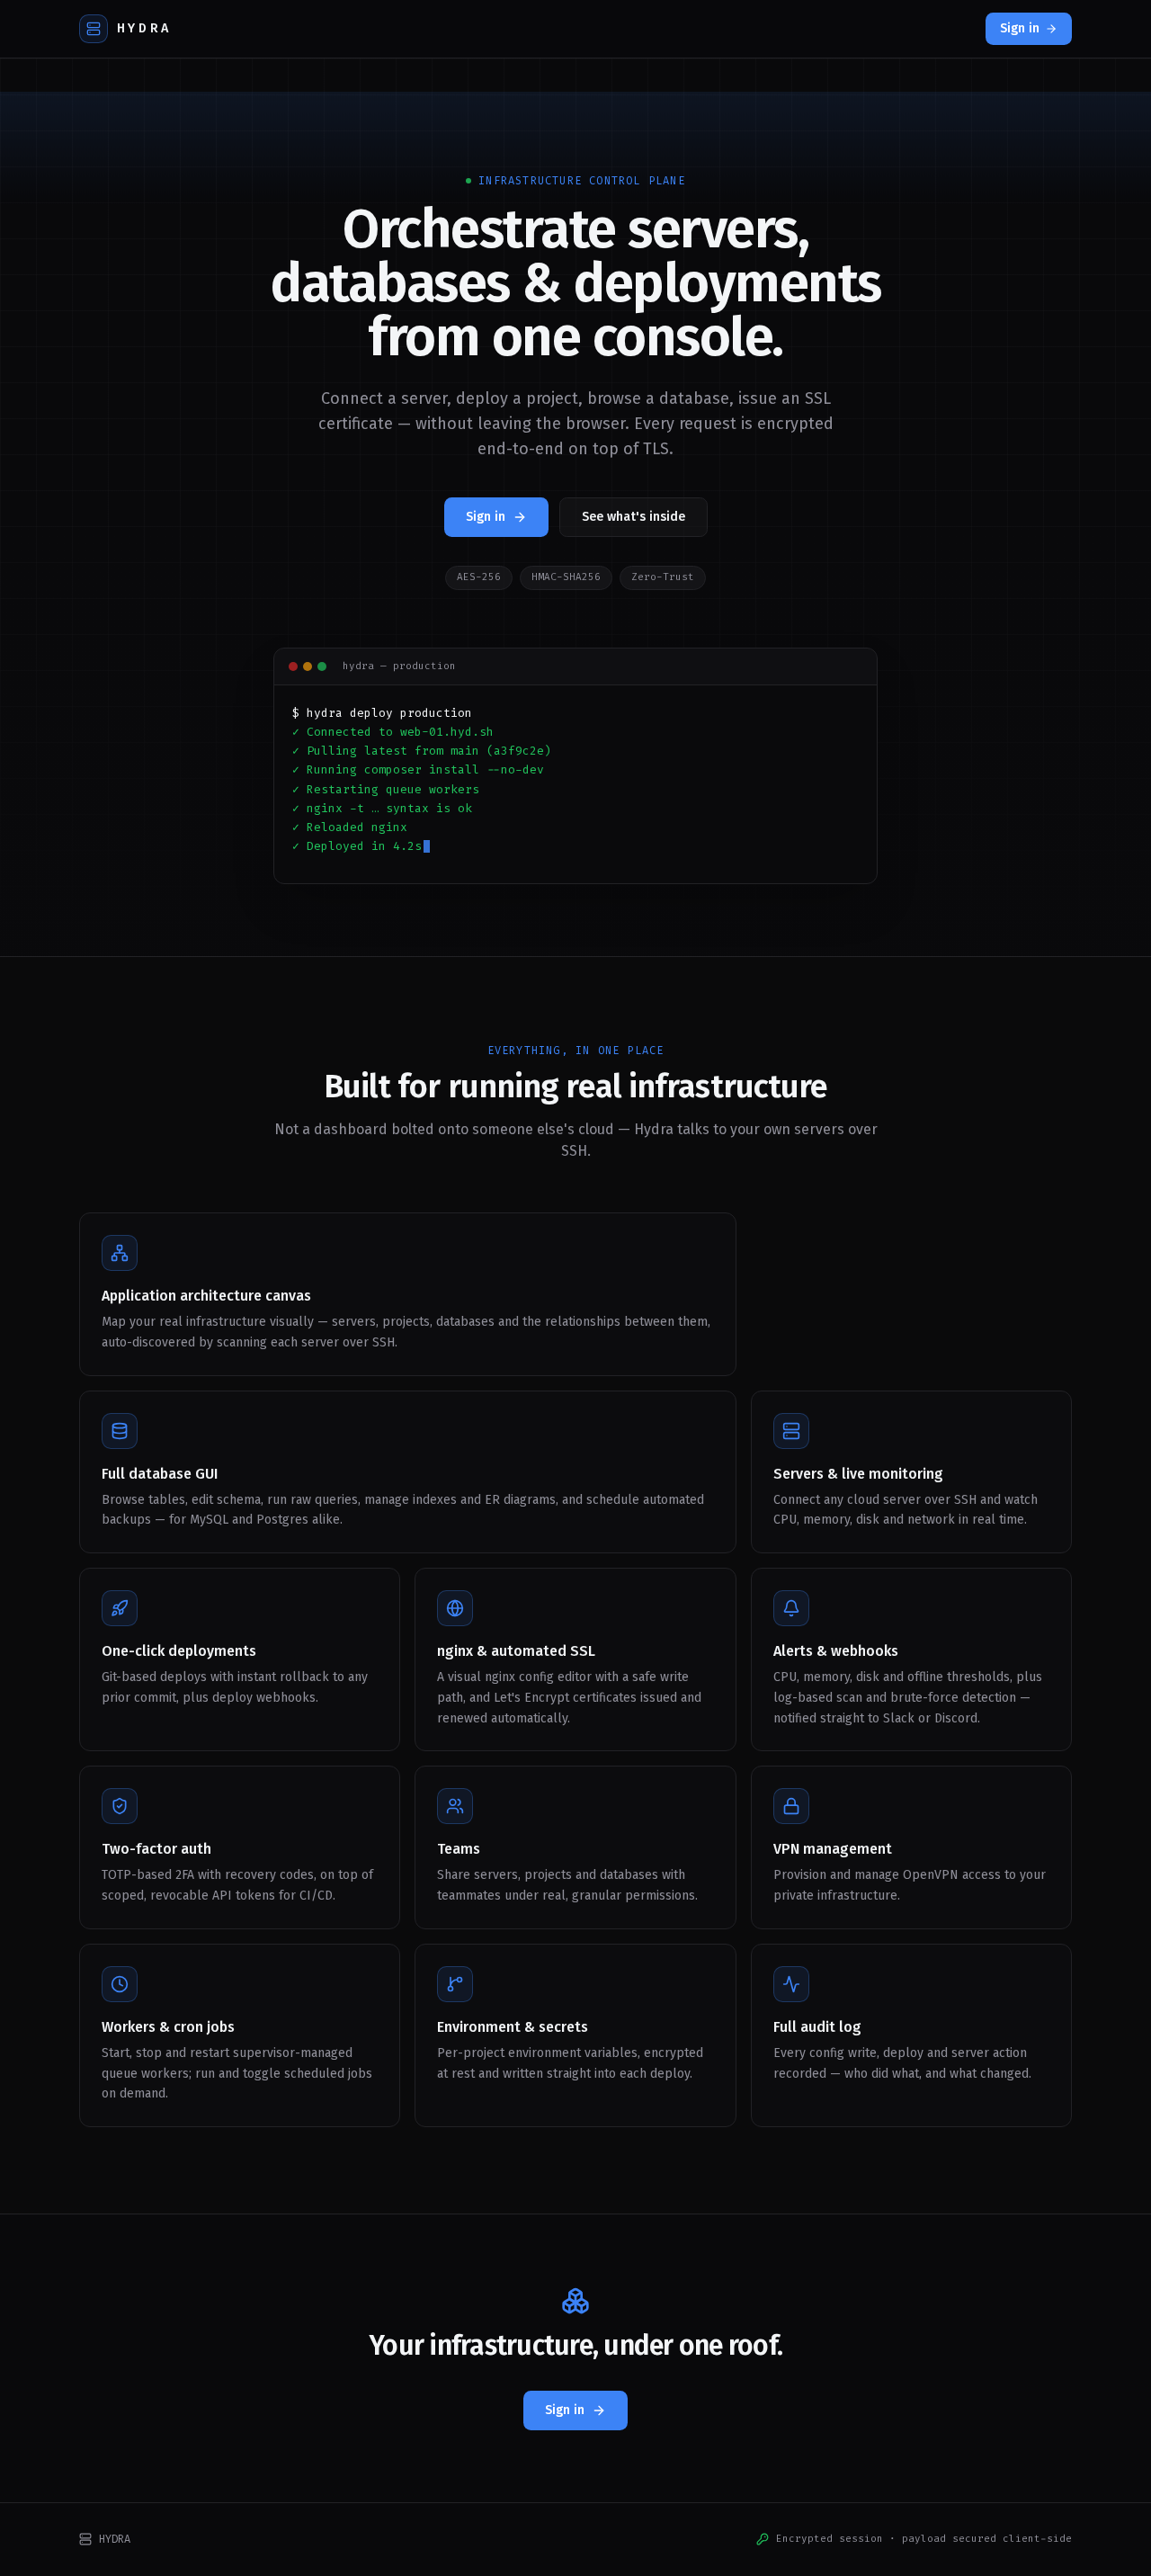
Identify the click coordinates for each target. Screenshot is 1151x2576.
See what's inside (633, 517)
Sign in (1020, 28)
